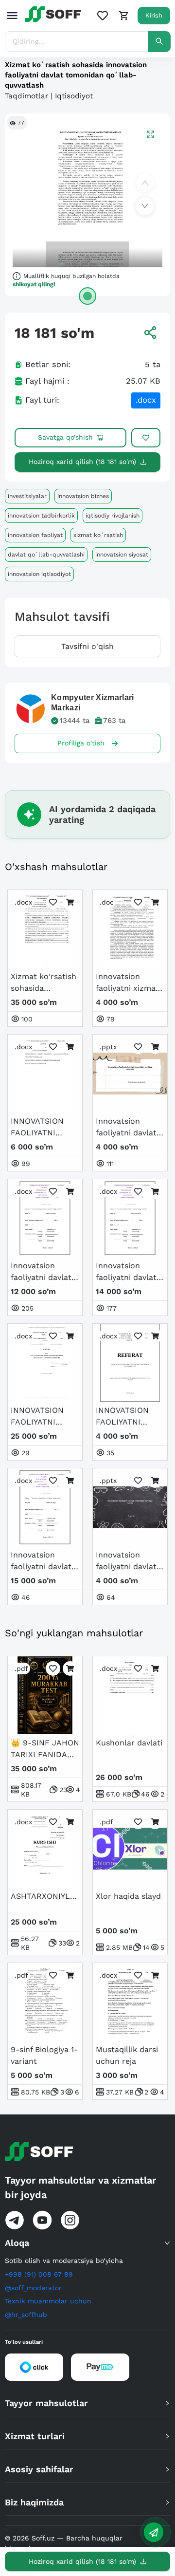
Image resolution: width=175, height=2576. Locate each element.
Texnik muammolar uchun (48, 2301)
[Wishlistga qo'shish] (146, 438)
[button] (87, 2243)
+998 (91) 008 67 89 (39, 2274)
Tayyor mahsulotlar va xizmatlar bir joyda (80, 2187)
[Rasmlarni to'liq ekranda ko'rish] (150, 134)
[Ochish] (87, 296)
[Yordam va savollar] (154, 2532)
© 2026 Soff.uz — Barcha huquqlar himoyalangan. (64, 2543)
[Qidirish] (159, 42)
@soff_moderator (33, 2288)
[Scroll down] (145, 206)
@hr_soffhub (26, 2315)
